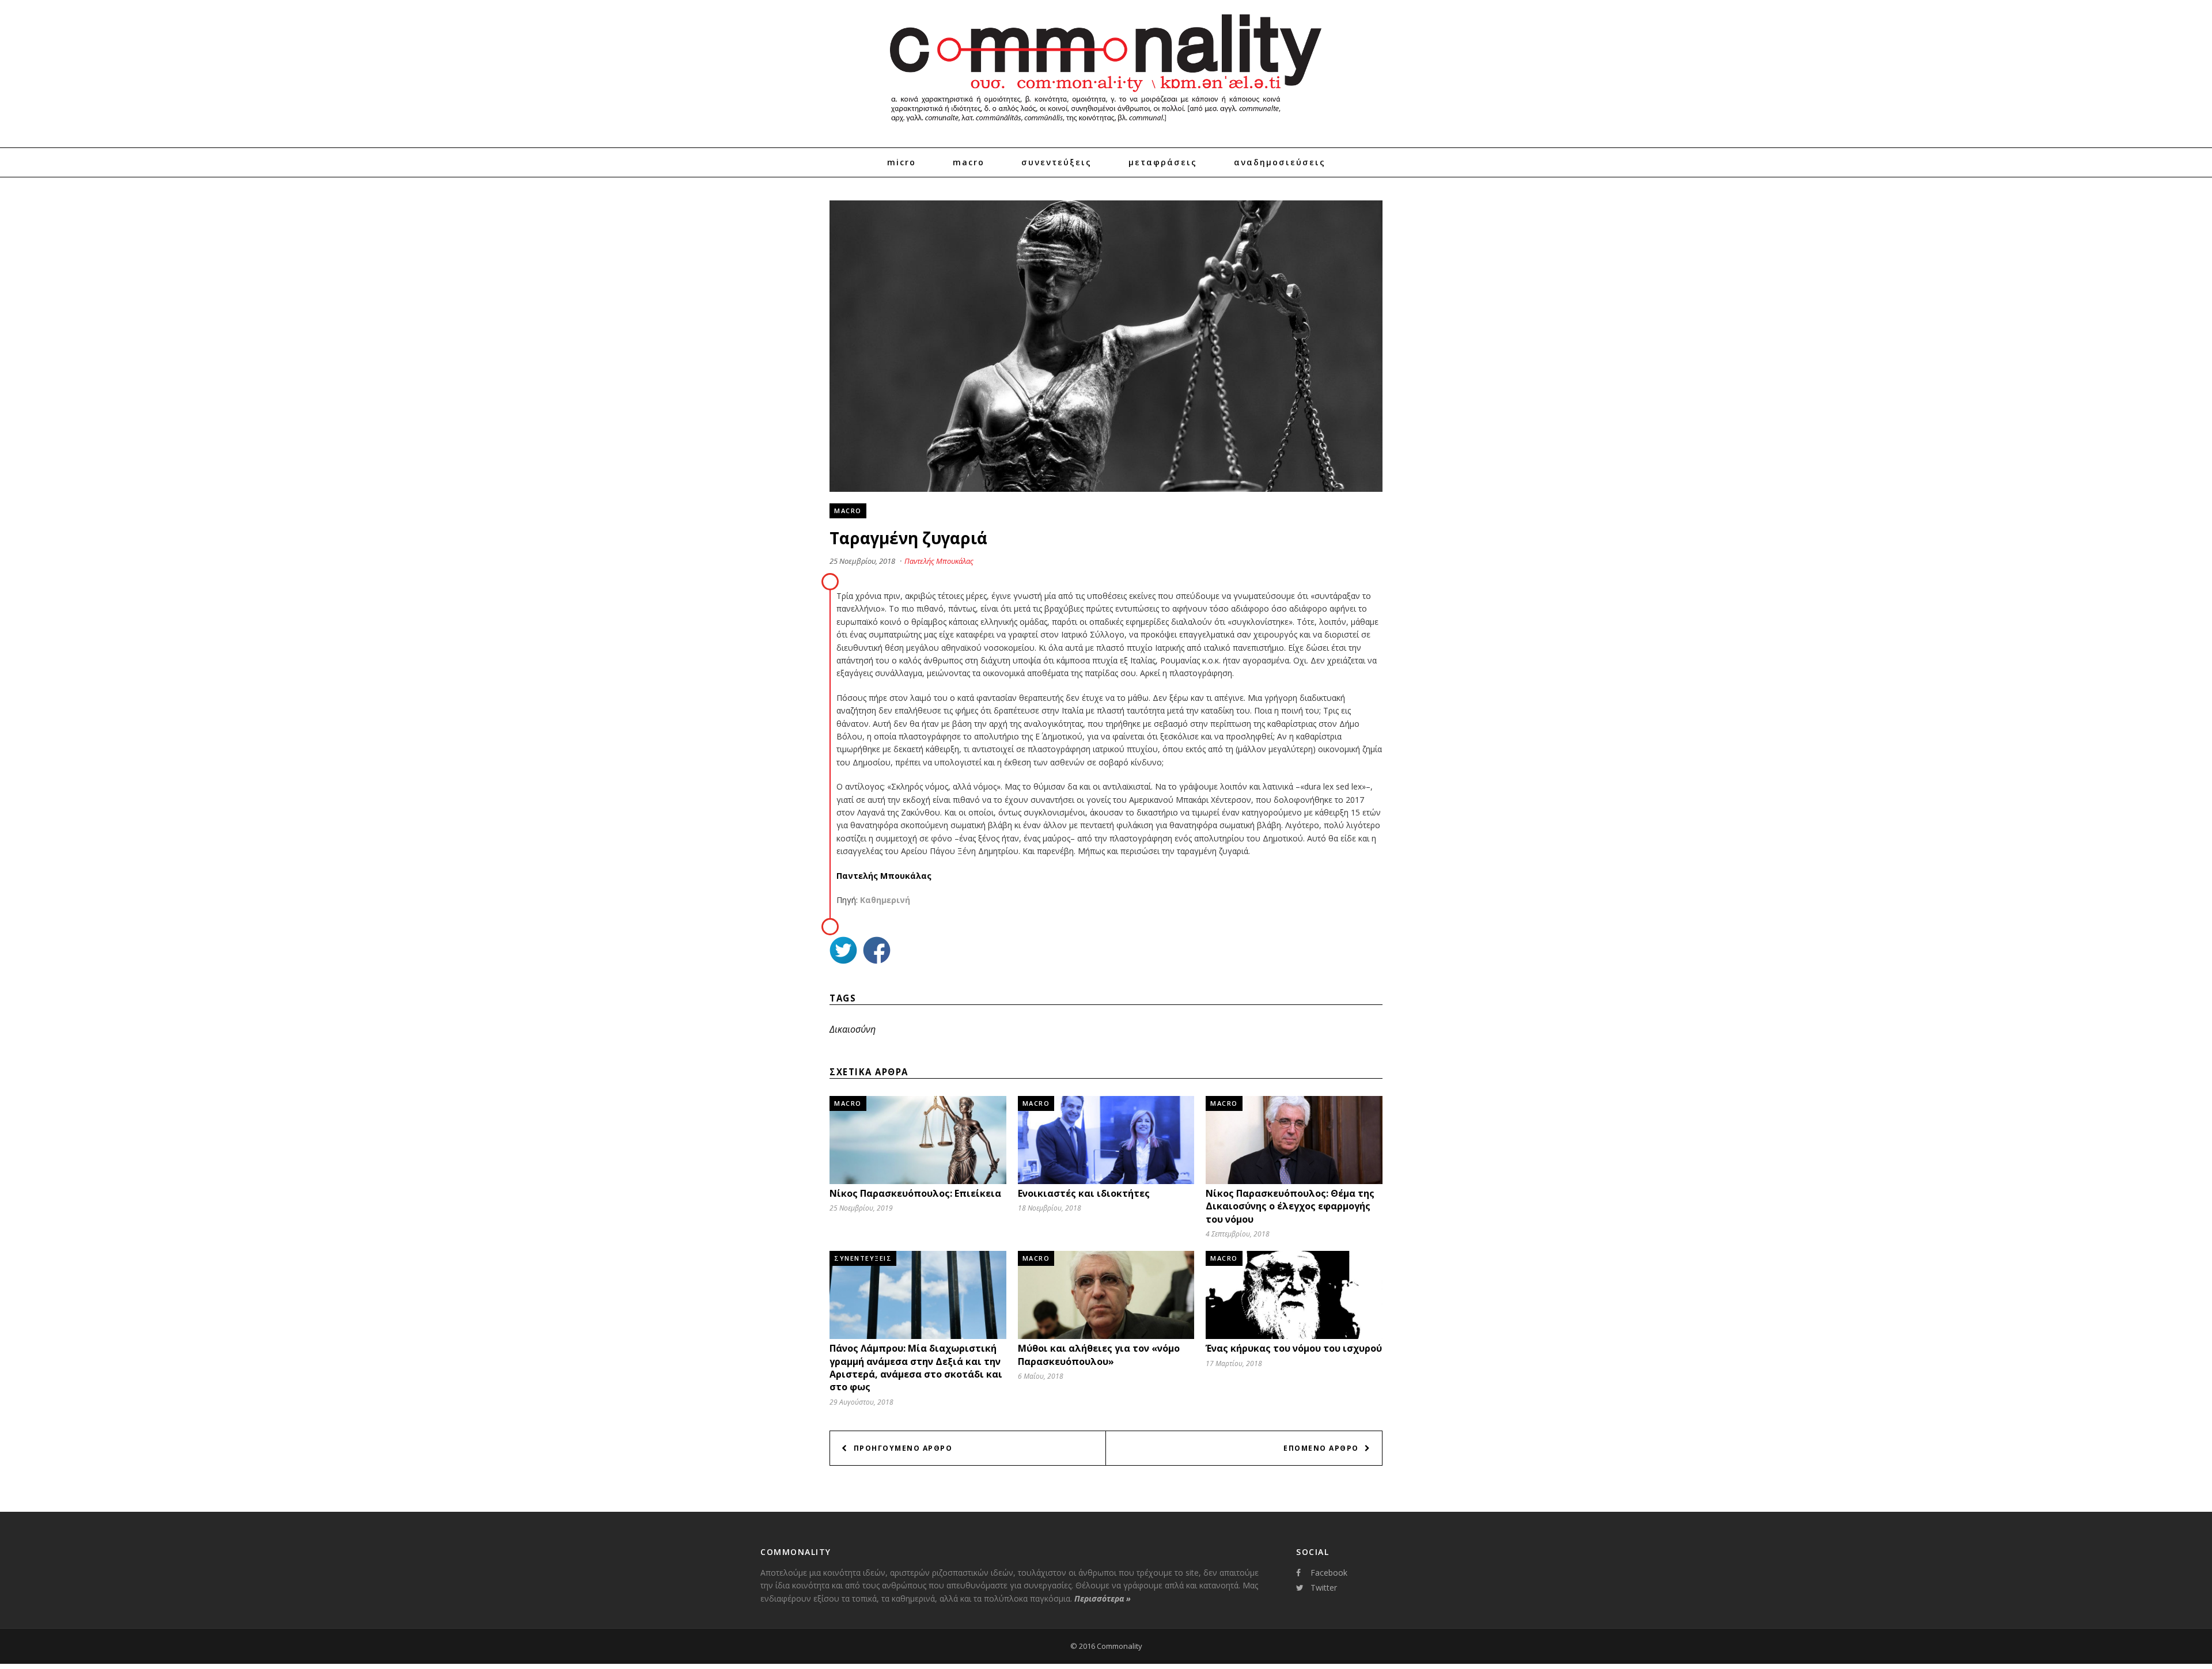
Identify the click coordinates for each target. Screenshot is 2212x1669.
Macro (969, 162)
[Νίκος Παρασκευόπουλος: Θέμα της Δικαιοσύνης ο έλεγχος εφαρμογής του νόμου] (1294, 1181)
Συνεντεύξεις (1056, 162)
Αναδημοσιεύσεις (1280, 162)
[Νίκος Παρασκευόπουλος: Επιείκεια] (918, 1181)
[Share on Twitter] (843, 952)
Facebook (1329, 1573)
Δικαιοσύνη (853, 1029)
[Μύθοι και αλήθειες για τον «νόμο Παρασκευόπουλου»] (1106, 1336)
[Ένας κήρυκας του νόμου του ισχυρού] (1294, 1336)
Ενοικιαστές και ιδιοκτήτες (1084, 1193)
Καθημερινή (885, 900)
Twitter (1324, 1588)
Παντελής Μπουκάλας (939, 561)
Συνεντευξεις (863, 1258)
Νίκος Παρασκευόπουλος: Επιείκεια (915, 1193)
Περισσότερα (1103, 1598)
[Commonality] (1106, 127)
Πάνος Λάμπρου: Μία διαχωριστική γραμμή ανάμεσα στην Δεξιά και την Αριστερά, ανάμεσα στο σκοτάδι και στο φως (916, 1368)
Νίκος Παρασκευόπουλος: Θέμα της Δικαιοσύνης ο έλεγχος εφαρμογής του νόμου (1290, 1206)
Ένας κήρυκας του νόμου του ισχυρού (1294, 1348)
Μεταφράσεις (1163, 162)
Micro (902, 162)
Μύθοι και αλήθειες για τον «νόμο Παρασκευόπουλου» (1099, 1355)
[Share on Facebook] (877, 952)
